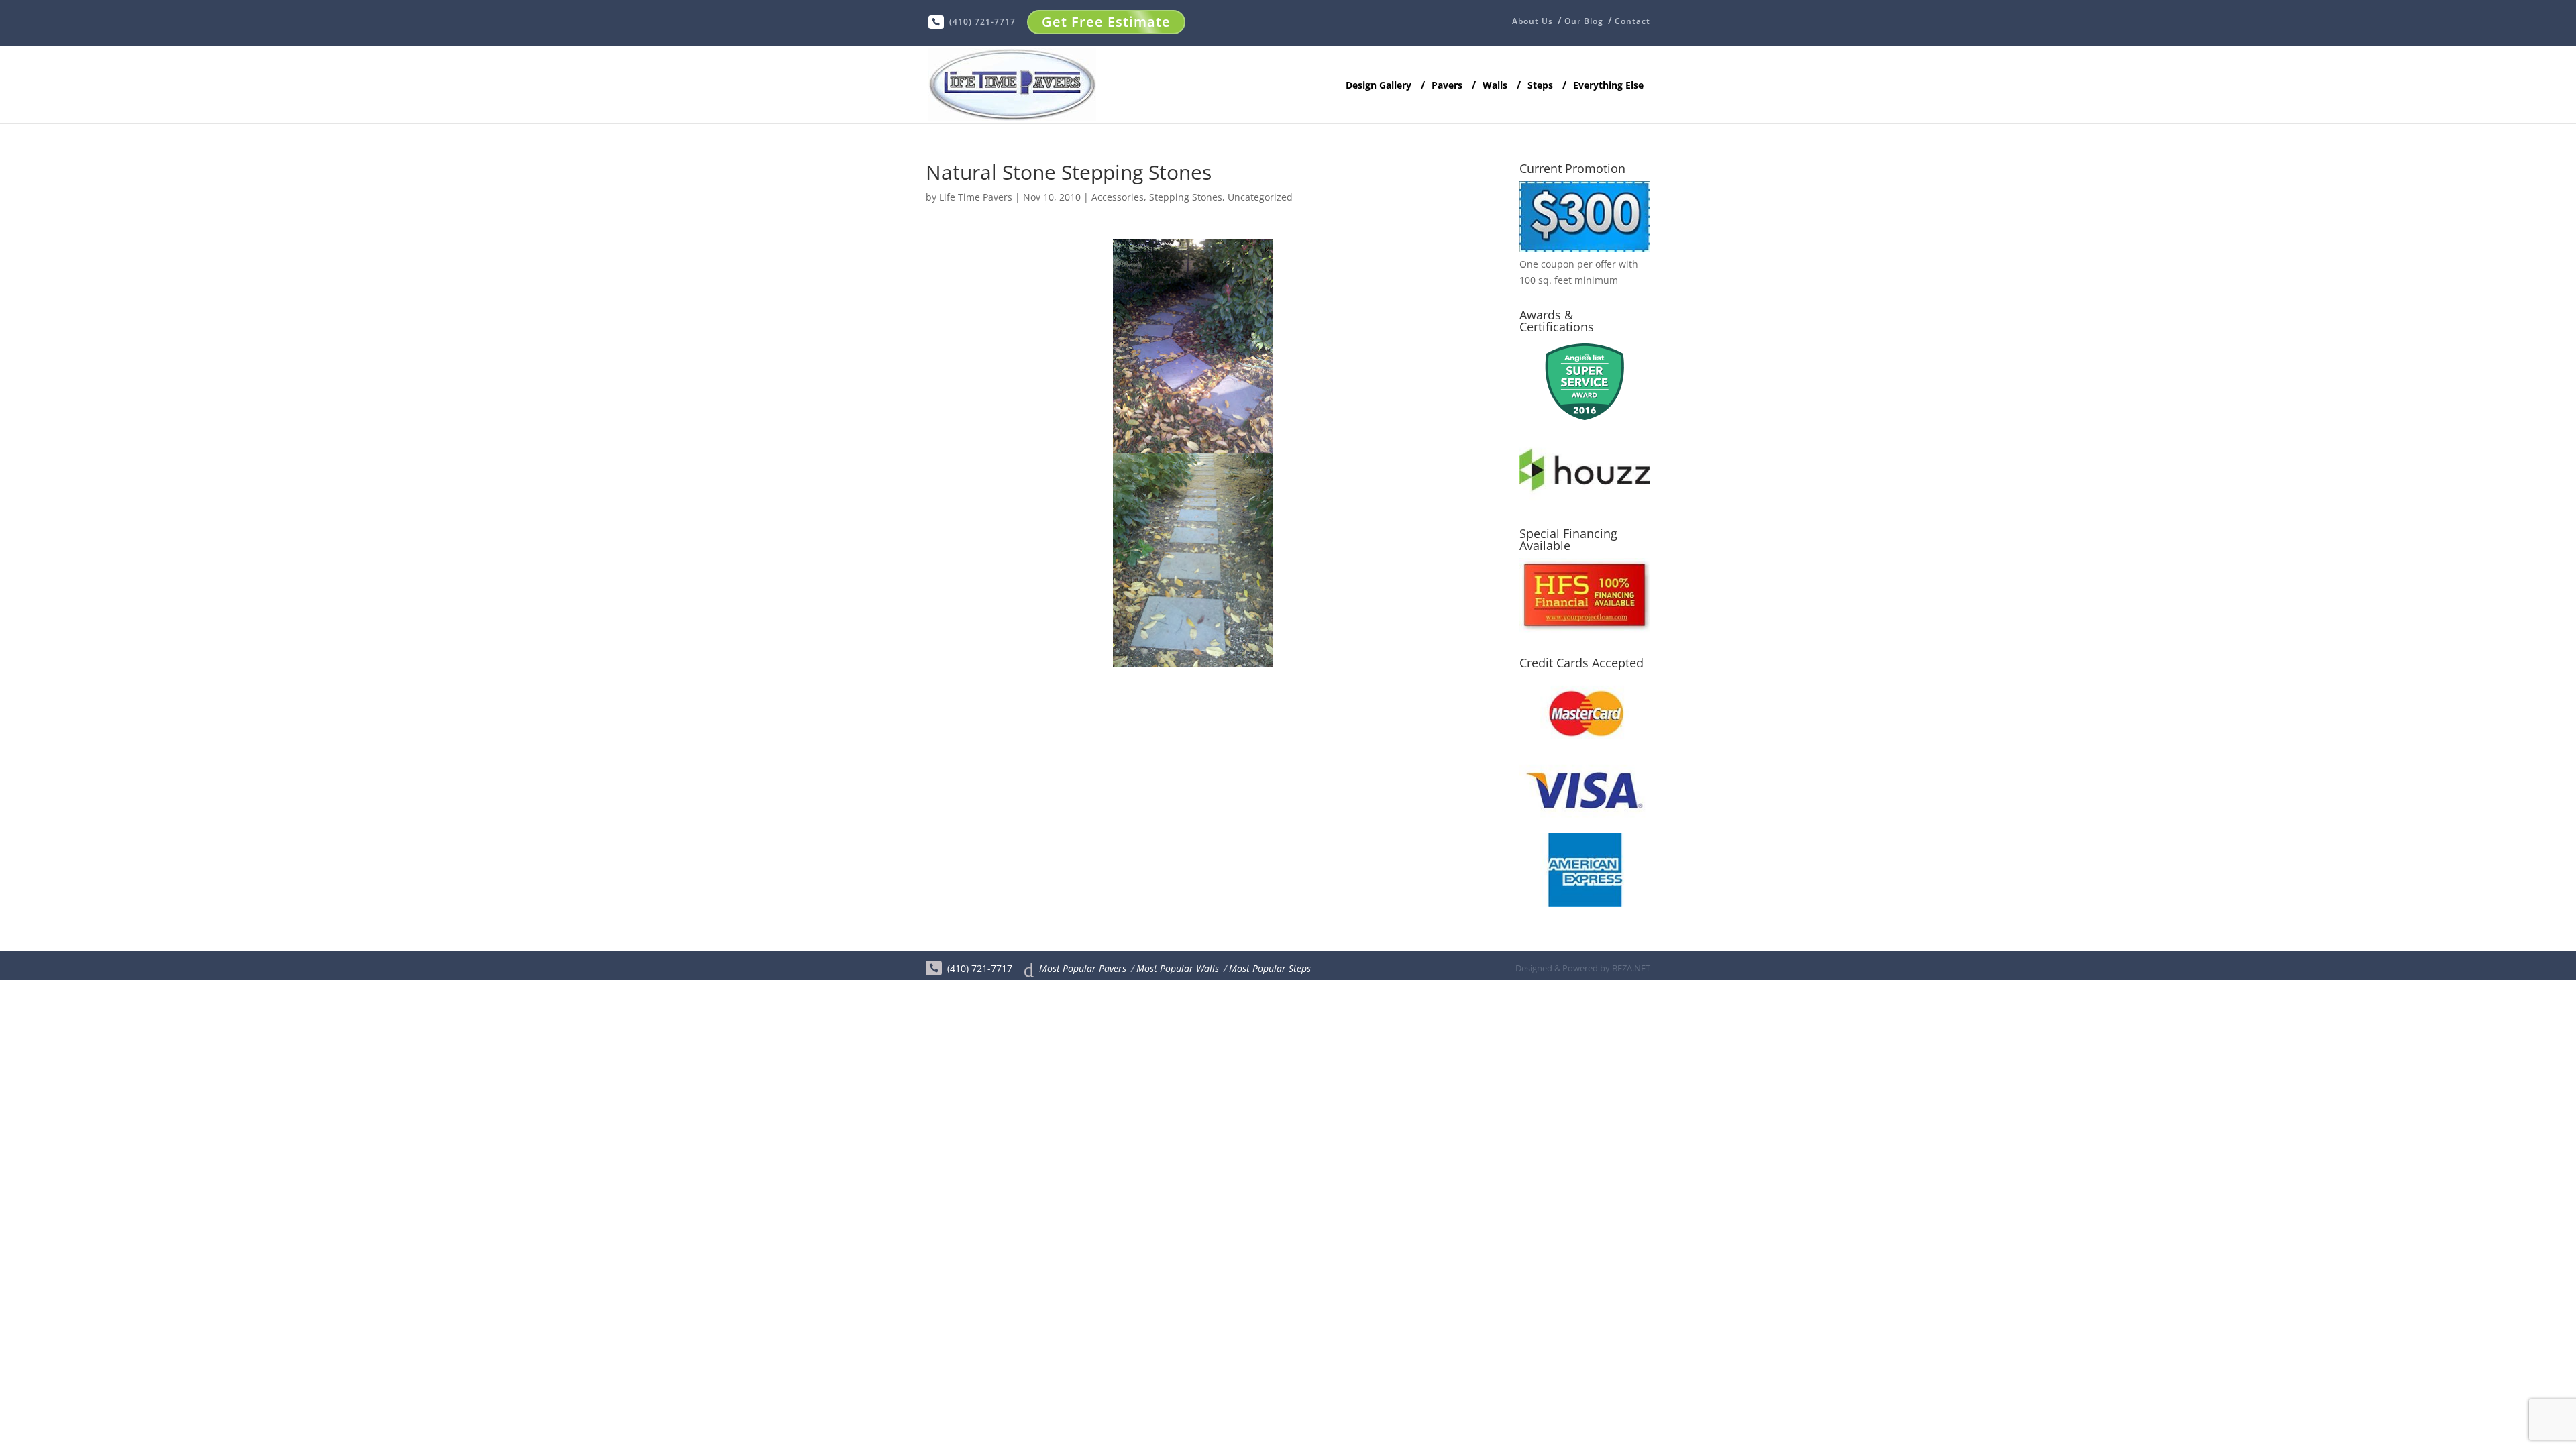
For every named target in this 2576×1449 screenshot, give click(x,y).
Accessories (1118, 197)
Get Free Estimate (1106, 22)
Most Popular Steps (1270, 968)
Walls (1495, 86)
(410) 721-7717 (982, 22)
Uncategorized (1260, 197)
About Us (1533, 22)
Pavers (1447, 86)
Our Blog (1584, 21)
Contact (1632, 21)
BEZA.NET (1631, 968)
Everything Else (1608, 86)
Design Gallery (1379, 86)
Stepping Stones (1186, 197)
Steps (1540, 86)
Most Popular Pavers (1083, 968)
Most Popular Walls (1178, 968)
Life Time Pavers (976, 197)
